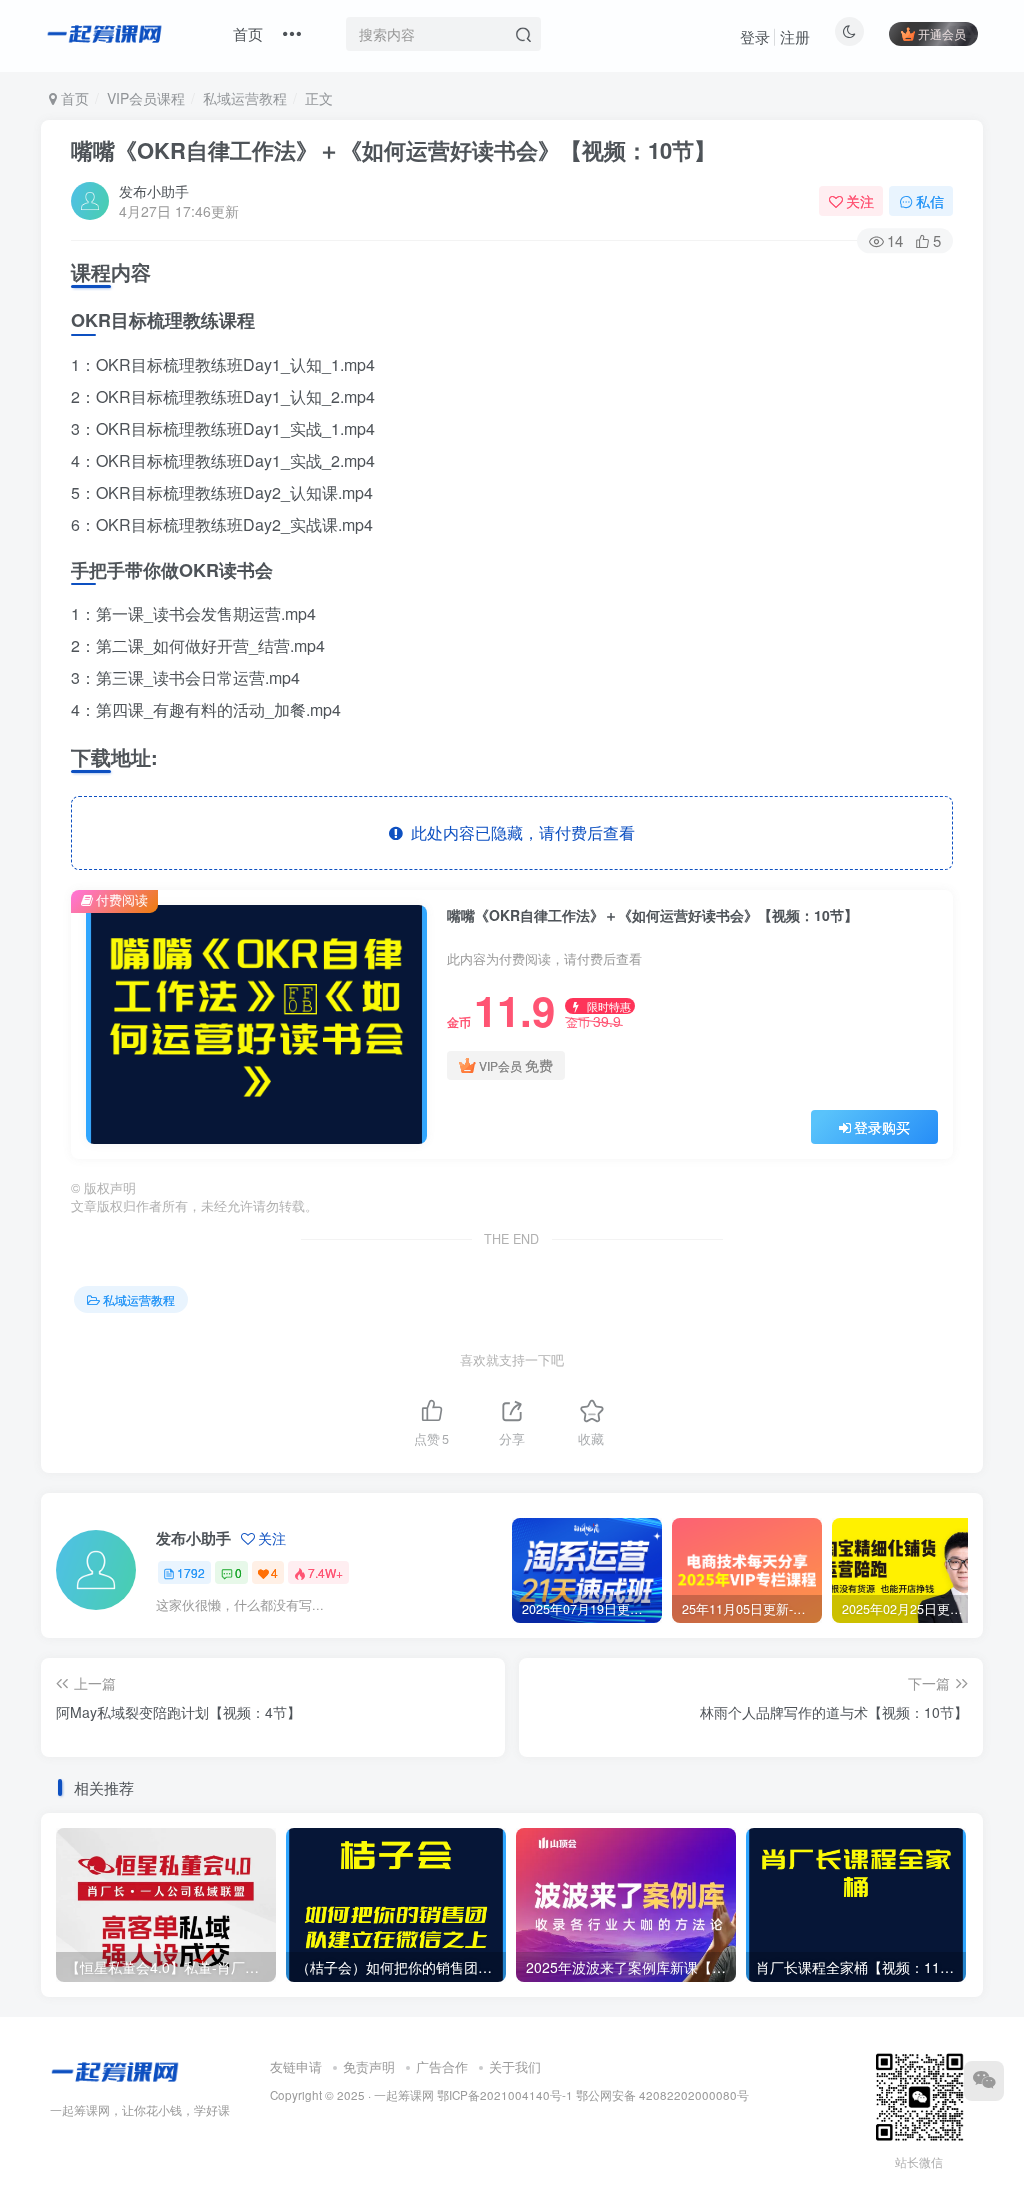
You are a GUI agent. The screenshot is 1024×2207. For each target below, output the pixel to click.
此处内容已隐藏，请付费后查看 (519, 832)
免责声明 (369, 2066)
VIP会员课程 (146, 98)
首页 (248, 33)
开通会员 (942, 33)
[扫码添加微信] (984, 2081)
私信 (930, 201)
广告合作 (442, 2066)
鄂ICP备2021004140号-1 (505, 2095)
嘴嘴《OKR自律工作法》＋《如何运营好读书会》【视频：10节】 (393, 150)
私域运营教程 (245, 98)
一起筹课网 (404, 2095)
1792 (191, 1572)
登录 (755, 36)
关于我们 (515, 2066)
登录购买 (882, 1127)
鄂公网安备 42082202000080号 (662, 2095)
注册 (795, 36)
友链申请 (296, 2066)
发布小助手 (154, 191)
